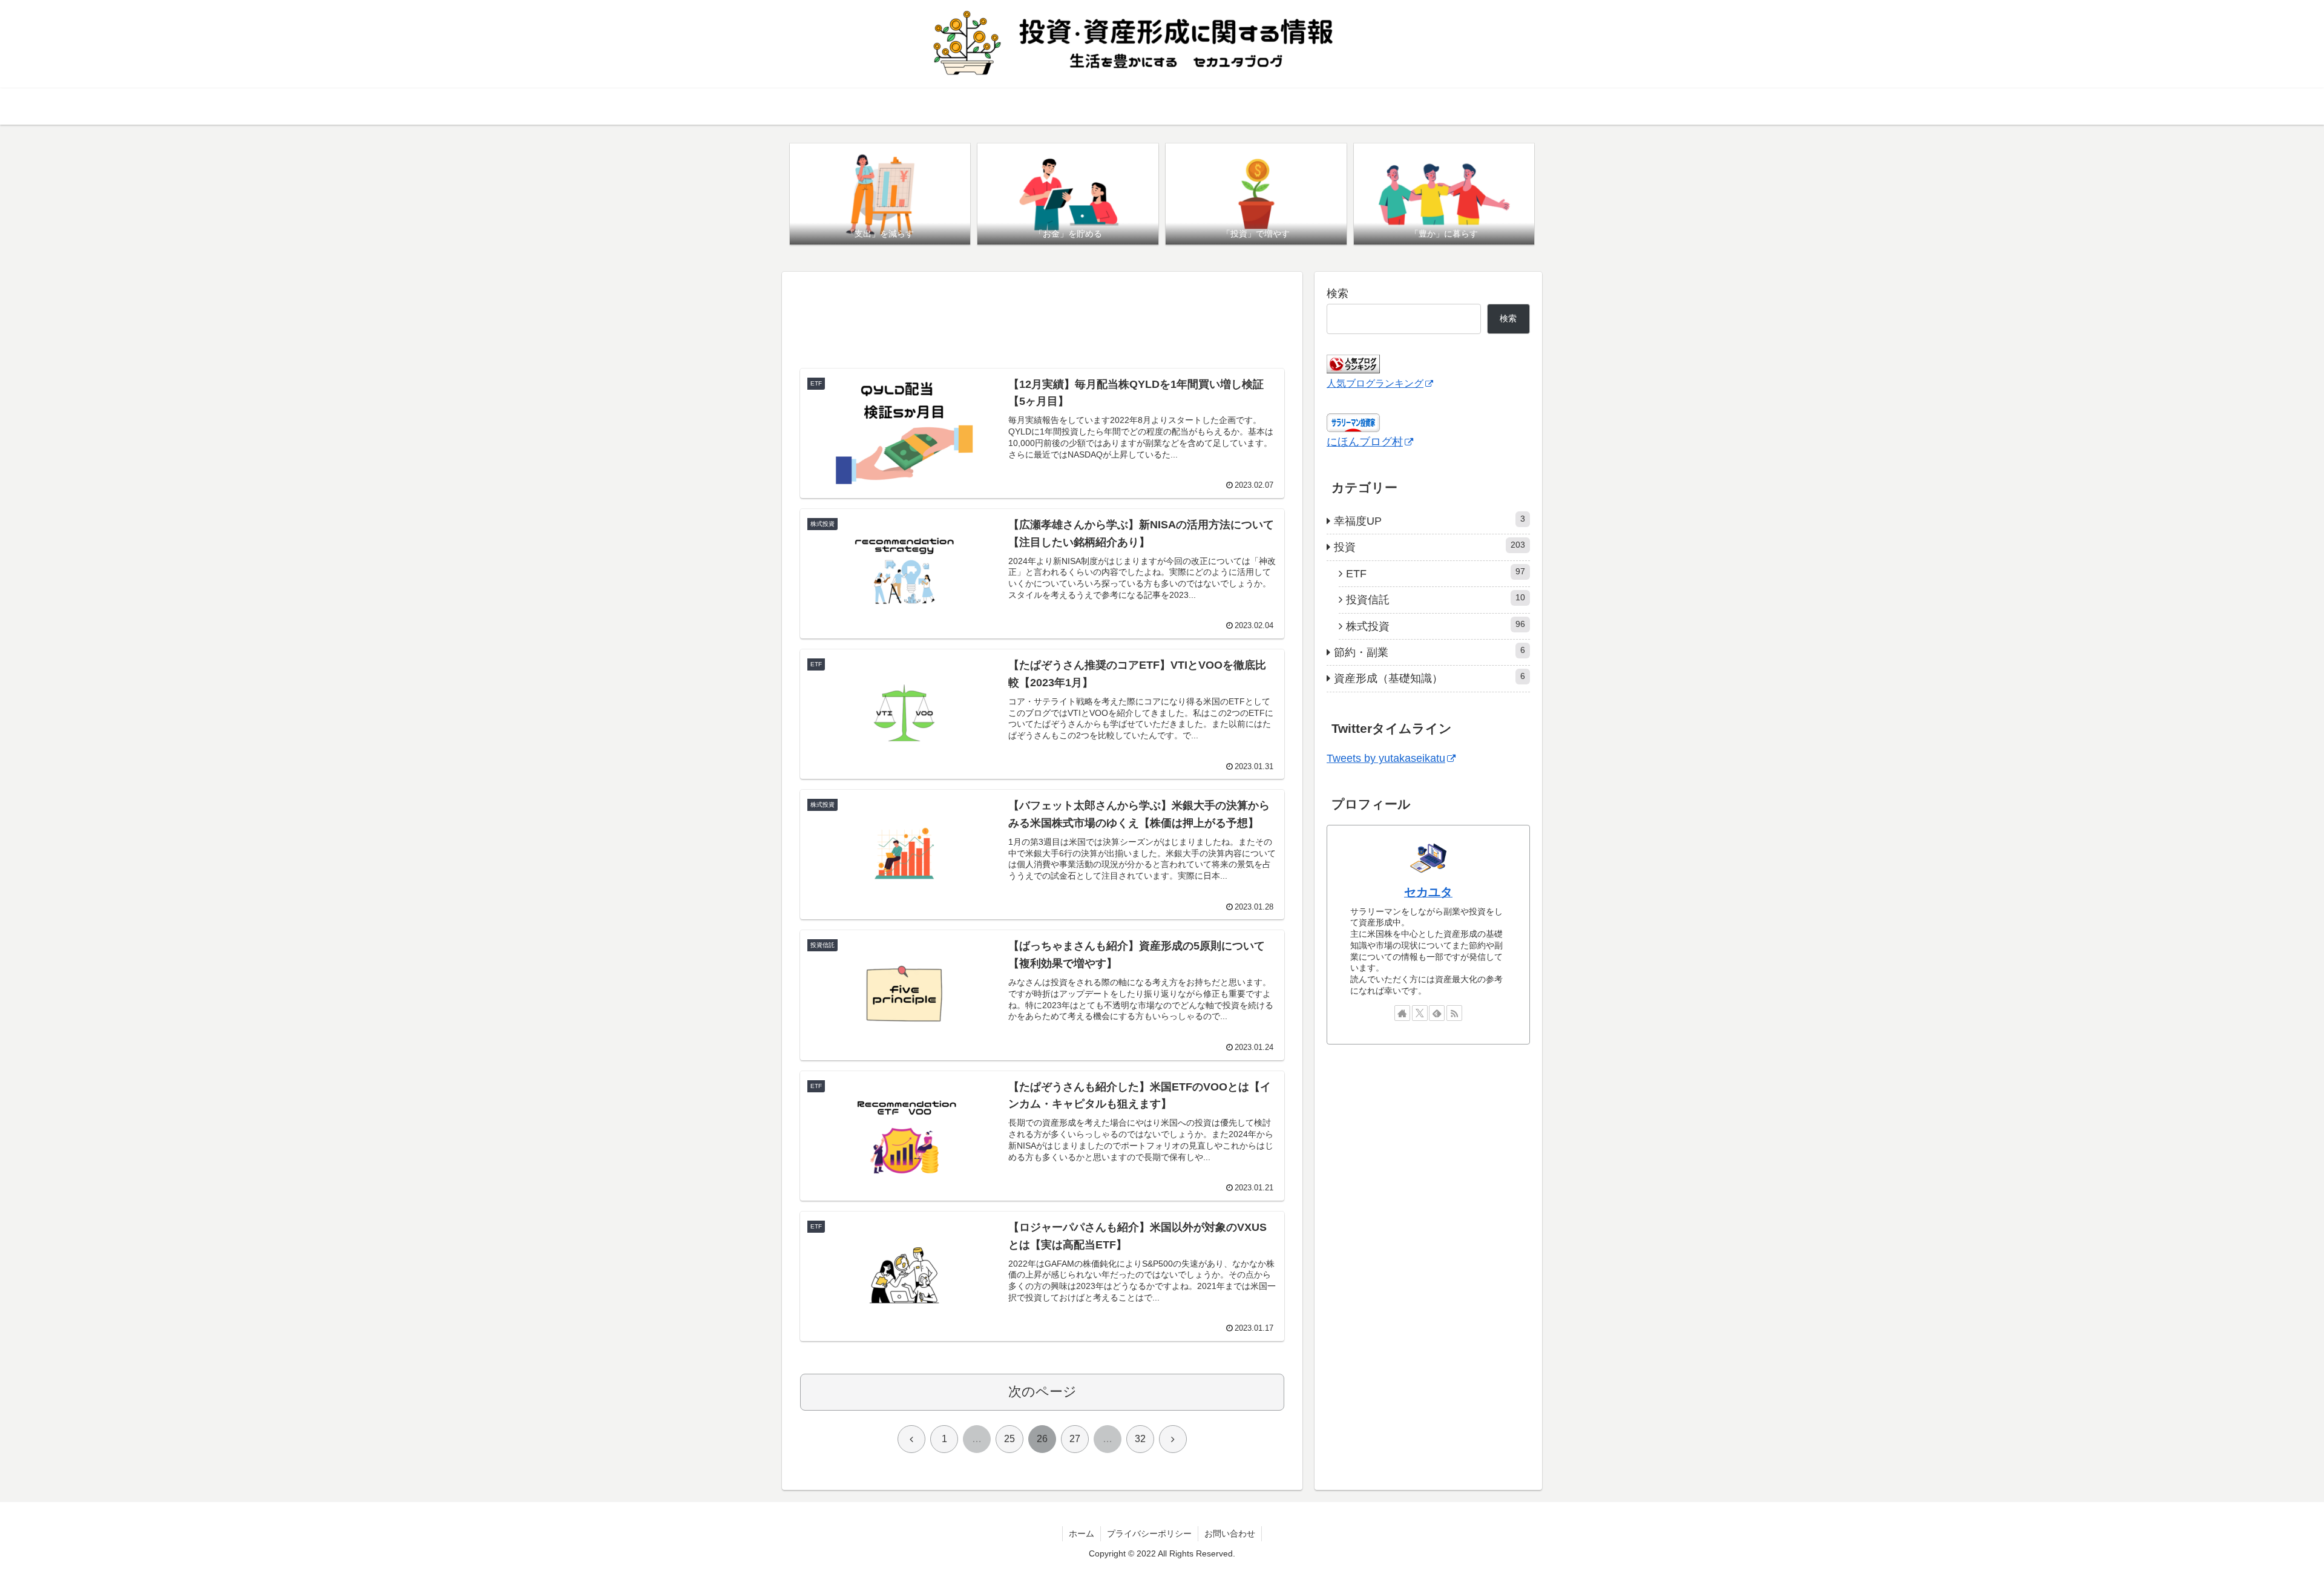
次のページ (1042, 1392)
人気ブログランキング (1375, 383)
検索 (1338, 294)
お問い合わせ (1230, 1533)
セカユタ (1428, 892)
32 (1140, 1439)
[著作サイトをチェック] (1402, 1013)
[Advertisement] (1042, 321)
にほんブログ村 (1365, 442)
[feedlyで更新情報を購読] (1437, 1013)
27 (1075, 1439)
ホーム (1082, 1533)
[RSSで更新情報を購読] (1454, 1013)
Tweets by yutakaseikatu (1386, 758)
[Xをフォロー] (1420, 1013)
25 (1009, 1439)
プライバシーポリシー (1149, 1533)
